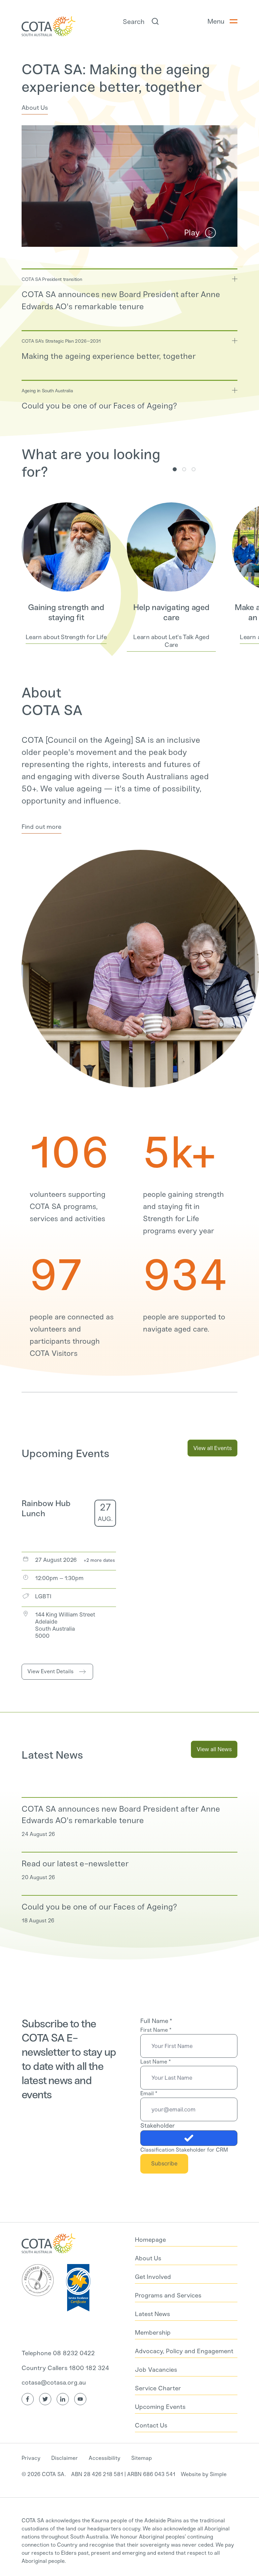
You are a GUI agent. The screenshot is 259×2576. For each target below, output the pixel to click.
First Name (156, 2030)
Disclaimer (65, 2458)
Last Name (155, 2062)
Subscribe (164, 2163)
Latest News (52, 1755)
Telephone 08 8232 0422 (58, 2353)
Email (149, 2093)
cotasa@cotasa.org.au (54, 2383)
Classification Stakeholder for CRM (184, 2150)
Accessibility (105, 2458)
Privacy (31, 2458)
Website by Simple (204, 2474)
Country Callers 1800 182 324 (65, 2368)
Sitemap (141, 2458)
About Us (35, 108)
